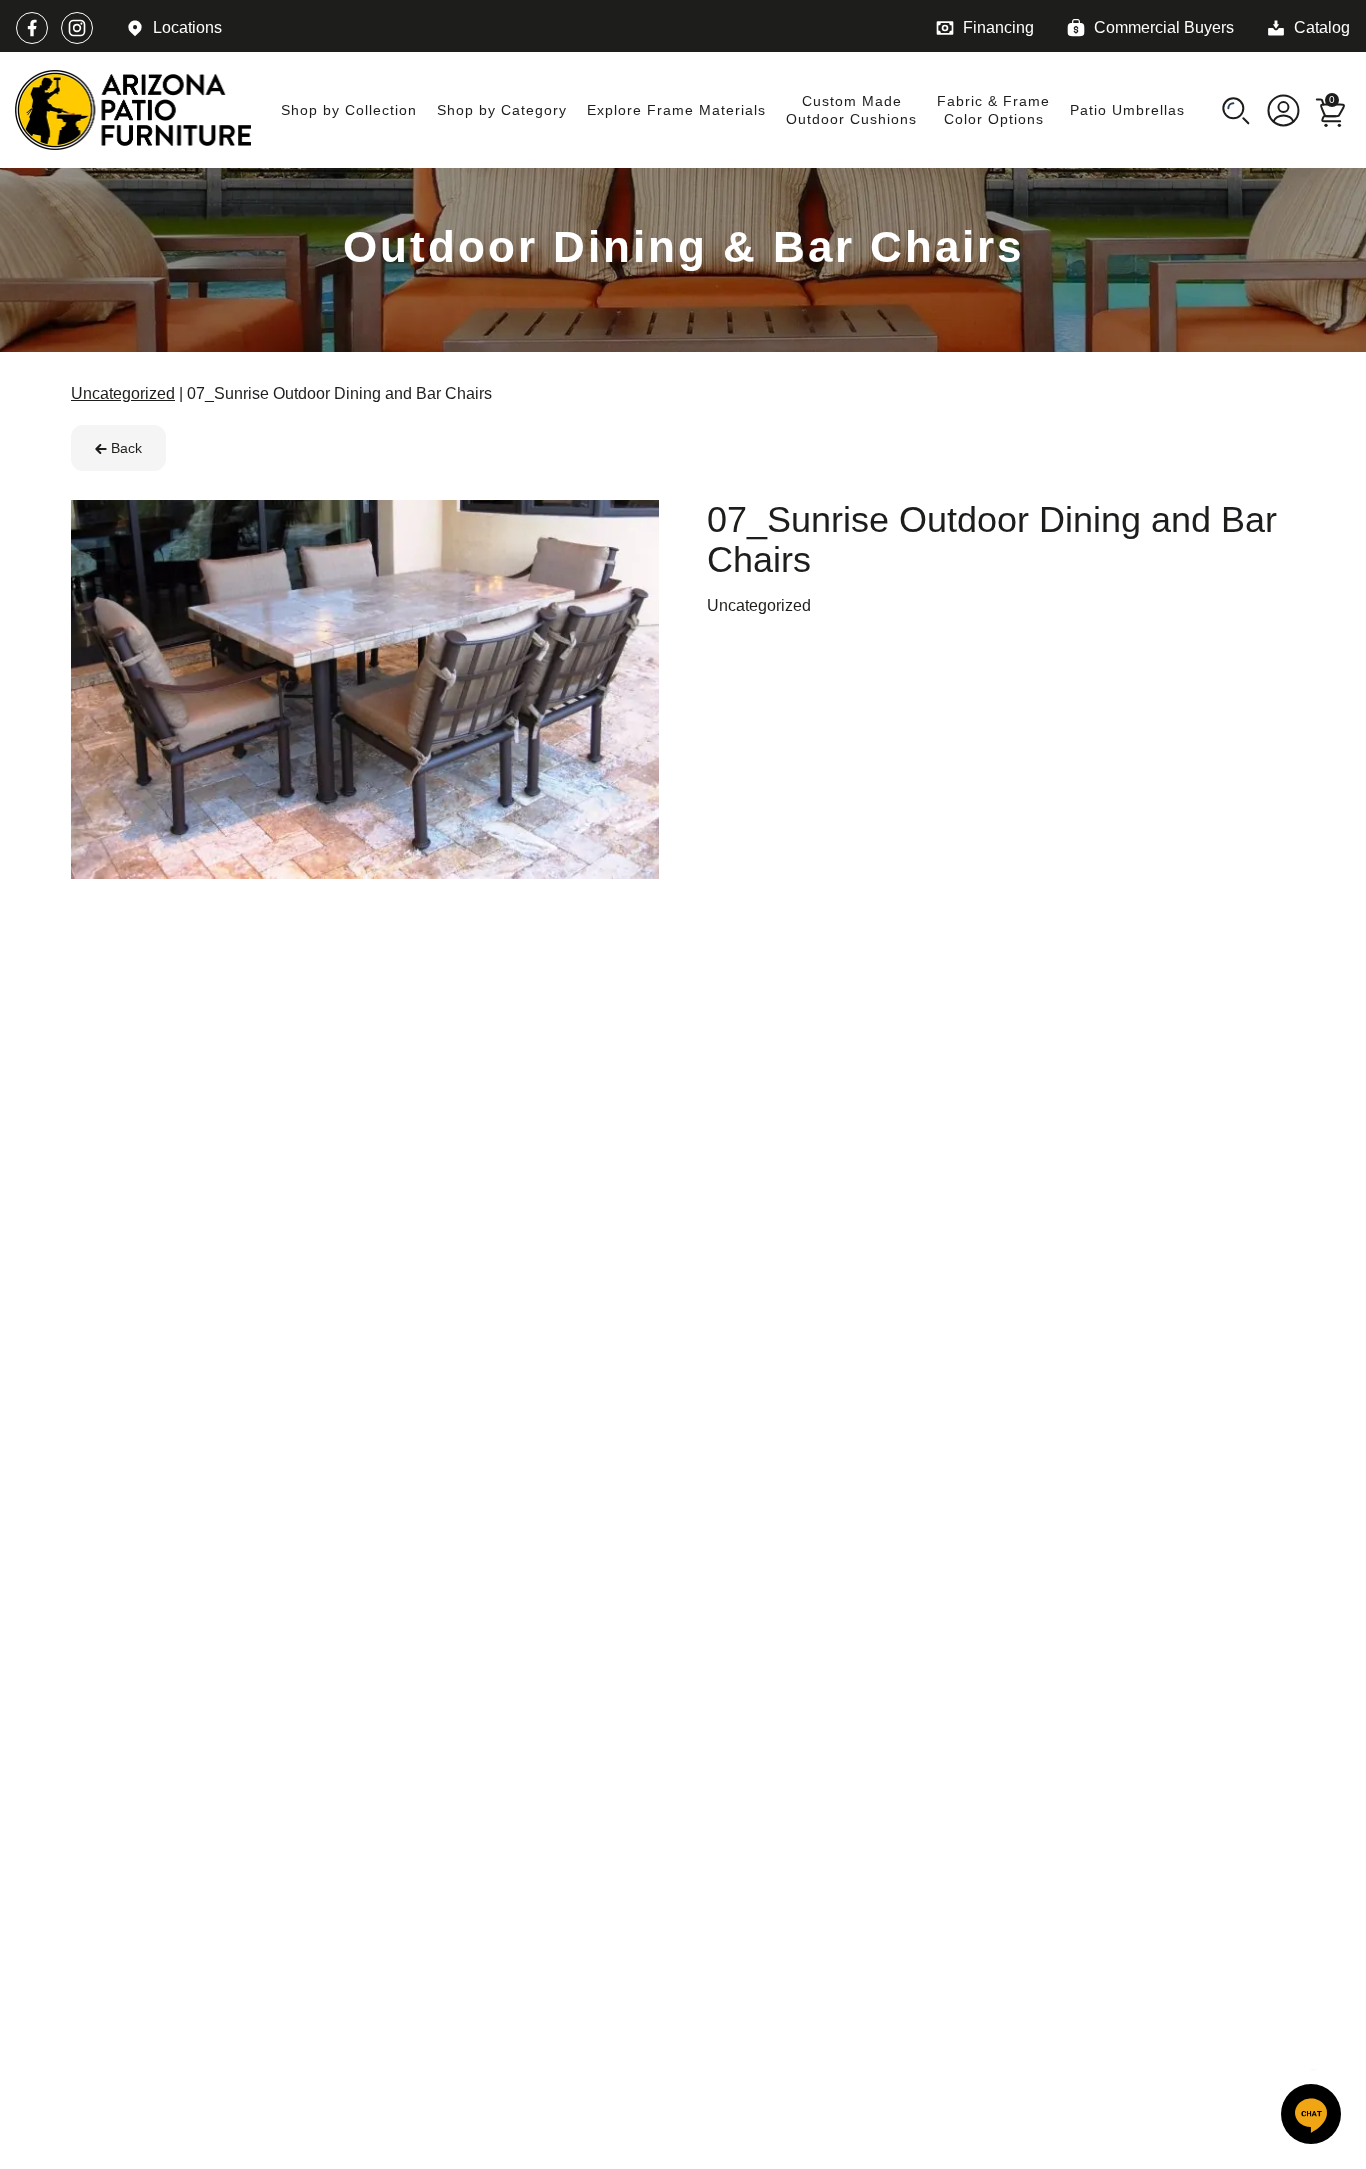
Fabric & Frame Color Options (993, 110)
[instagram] (77, 28)
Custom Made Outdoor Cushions (851, 110)
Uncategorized (759, 605)
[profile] (1283, 110)
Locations (187, 27)
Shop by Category (502, 110)
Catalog (1322, 27)
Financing (998, 27)
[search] (1235, 110)
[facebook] (32, 28)
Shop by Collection (349, 110)
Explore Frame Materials (676, 110)
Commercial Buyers (1164, 27)
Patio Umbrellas (1127, 110)
